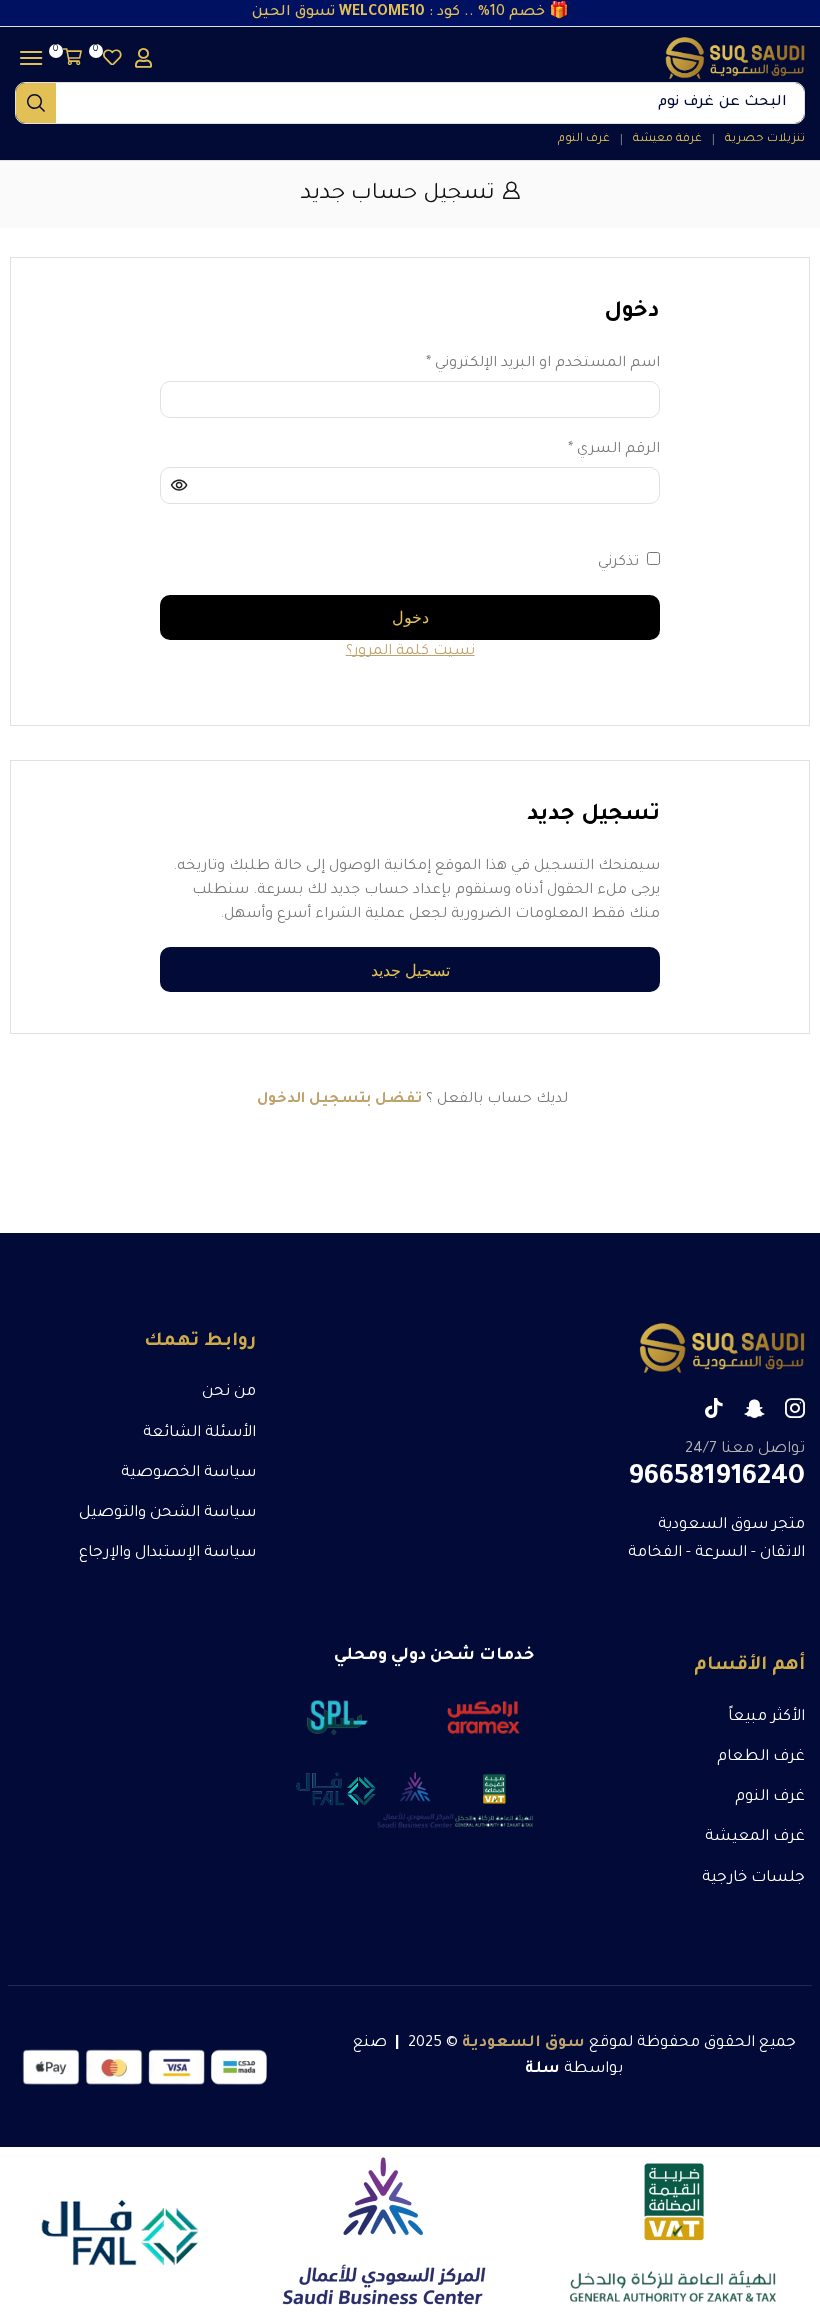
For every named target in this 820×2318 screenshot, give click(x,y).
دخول (410, 617)
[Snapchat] (754, 1408)
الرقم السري (614, 448)
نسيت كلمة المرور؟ (410, 652)
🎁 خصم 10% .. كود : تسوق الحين (410, 13)
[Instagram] (795, 1408)
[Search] (36, 103)
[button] (108, 57)
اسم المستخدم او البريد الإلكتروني (543, 362)
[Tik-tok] (714, 1408)
